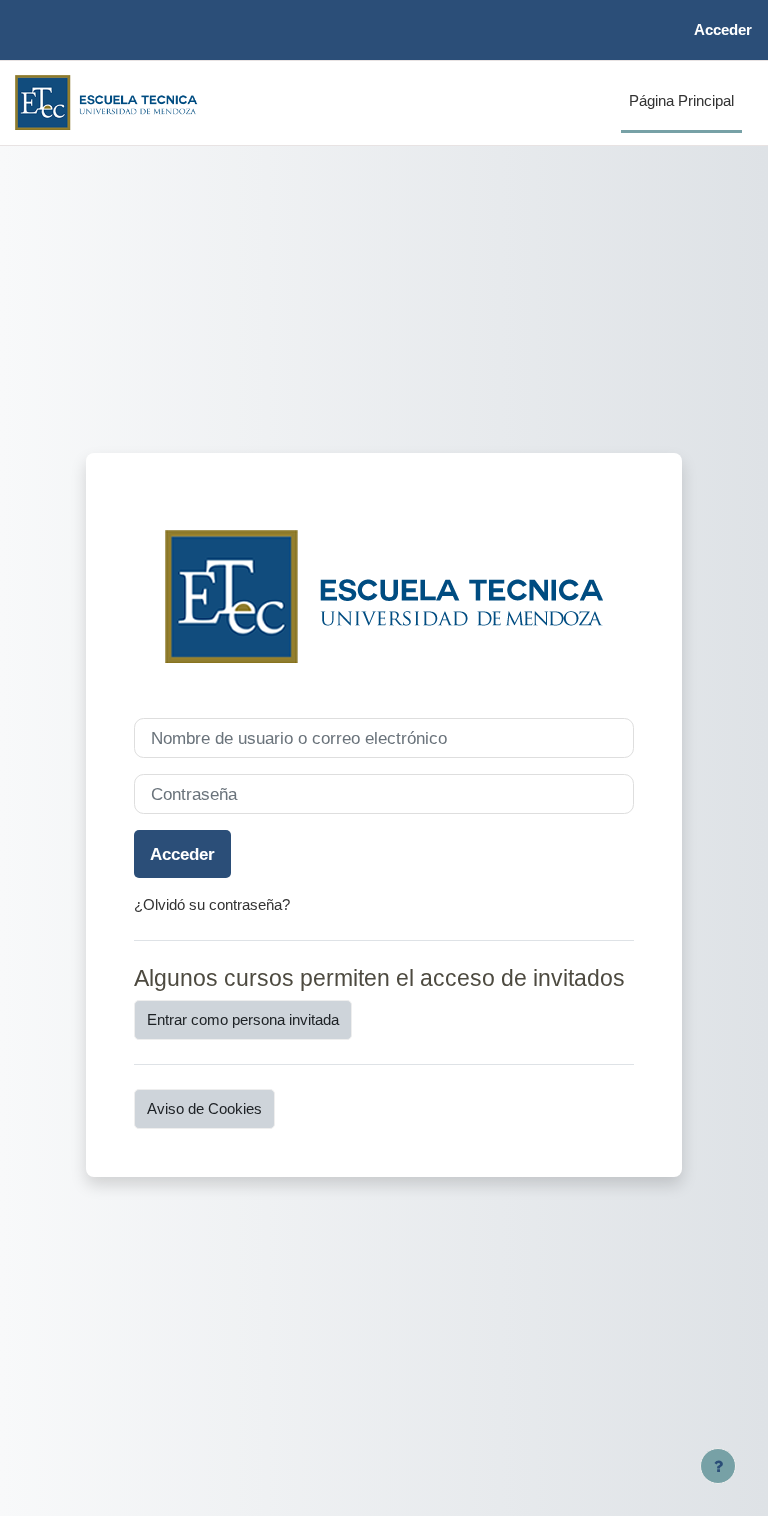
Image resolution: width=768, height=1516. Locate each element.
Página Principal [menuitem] (681, 101)
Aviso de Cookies (204, 1109)
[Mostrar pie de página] (718, 1466)
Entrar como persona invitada (243, 1020)
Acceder (723, 30)
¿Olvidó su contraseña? (212, 905)
